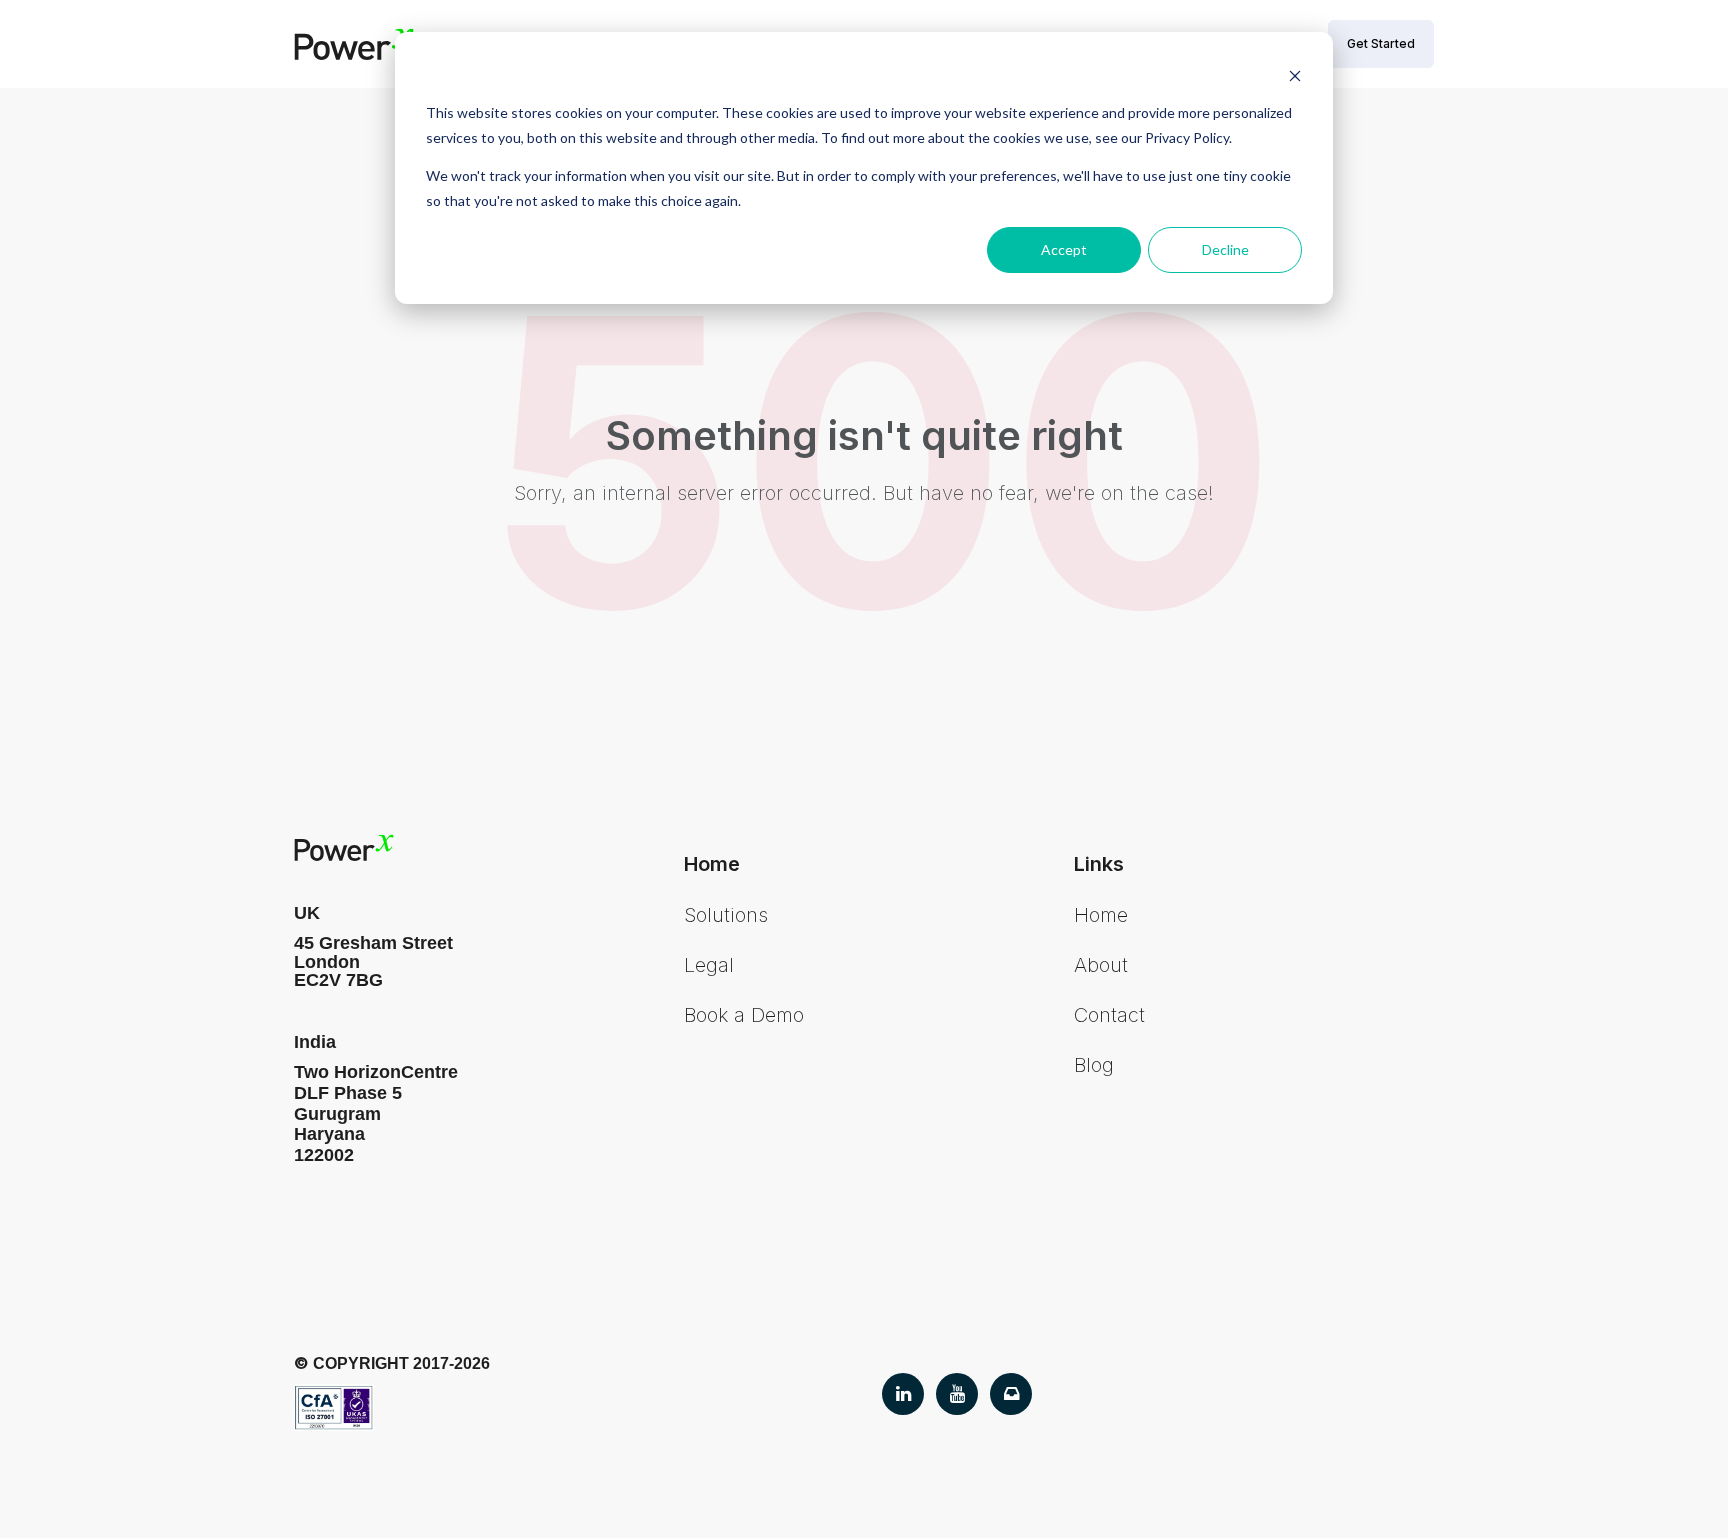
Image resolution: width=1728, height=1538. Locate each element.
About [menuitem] (1101, 965)
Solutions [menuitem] (726, 915)
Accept (1064, 249)
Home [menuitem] (1101, 915)
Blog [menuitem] (1094, 1065)
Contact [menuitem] (1109, 1015)
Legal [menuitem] (709, 965)
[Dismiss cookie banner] (1295, 75)
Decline (1225, 249)
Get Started (1381, 43)
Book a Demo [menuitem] (744, 1015)
